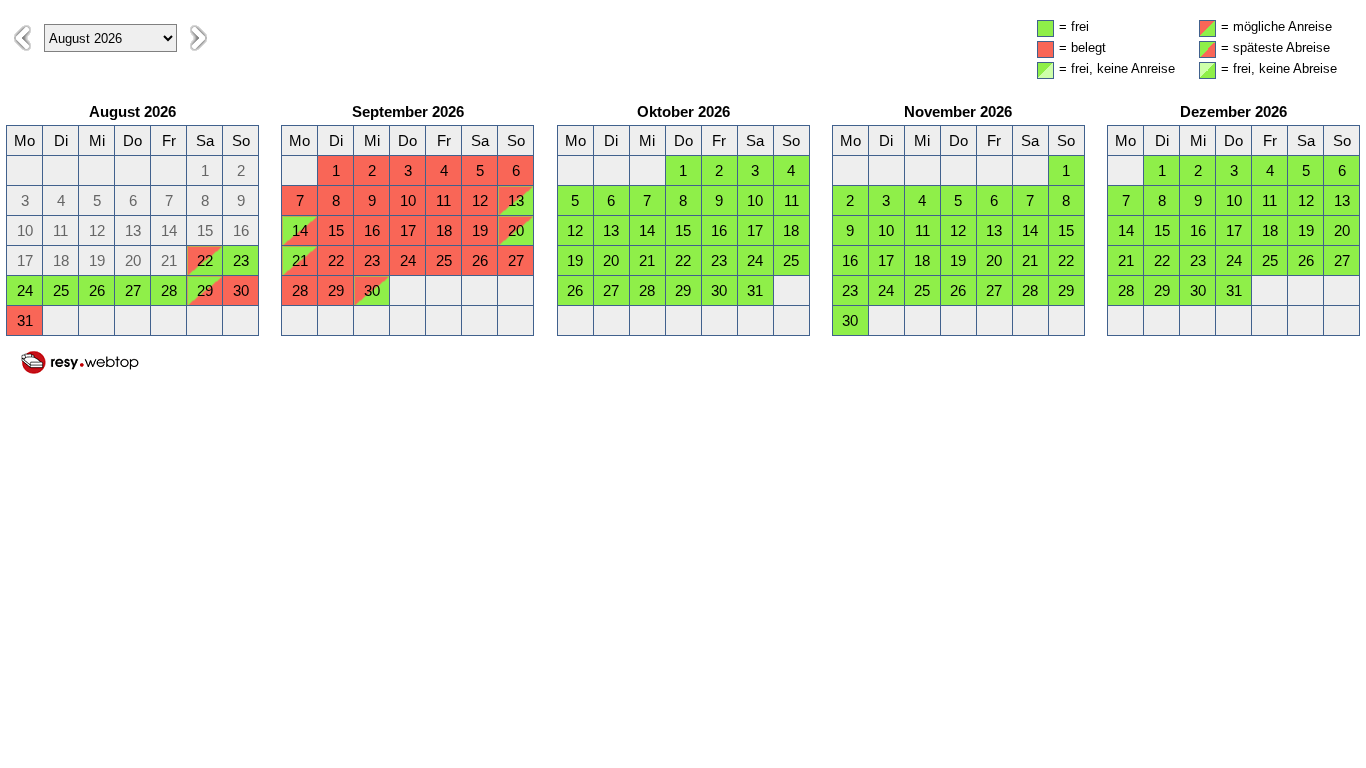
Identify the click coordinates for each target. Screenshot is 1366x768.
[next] (198, 38)
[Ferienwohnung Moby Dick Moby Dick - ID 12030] (80, 370)
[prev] (22, 38)
